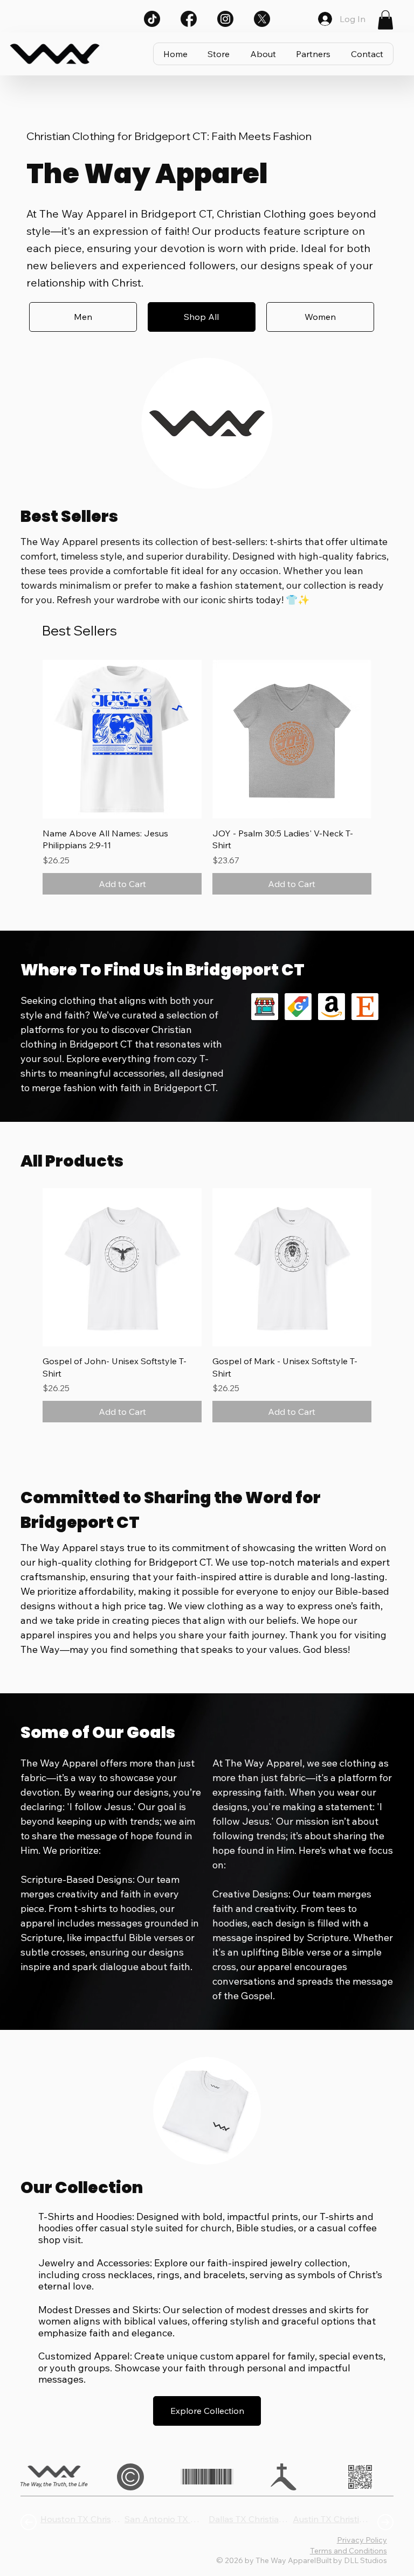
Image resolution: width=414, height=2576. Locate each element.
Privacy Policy (362, 2540)
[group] (207, 777)
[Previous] (29, 2522)
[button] (385, 20)
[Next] (385, 2522)
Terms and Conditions (349, 2551)
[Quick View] (122, 739)
